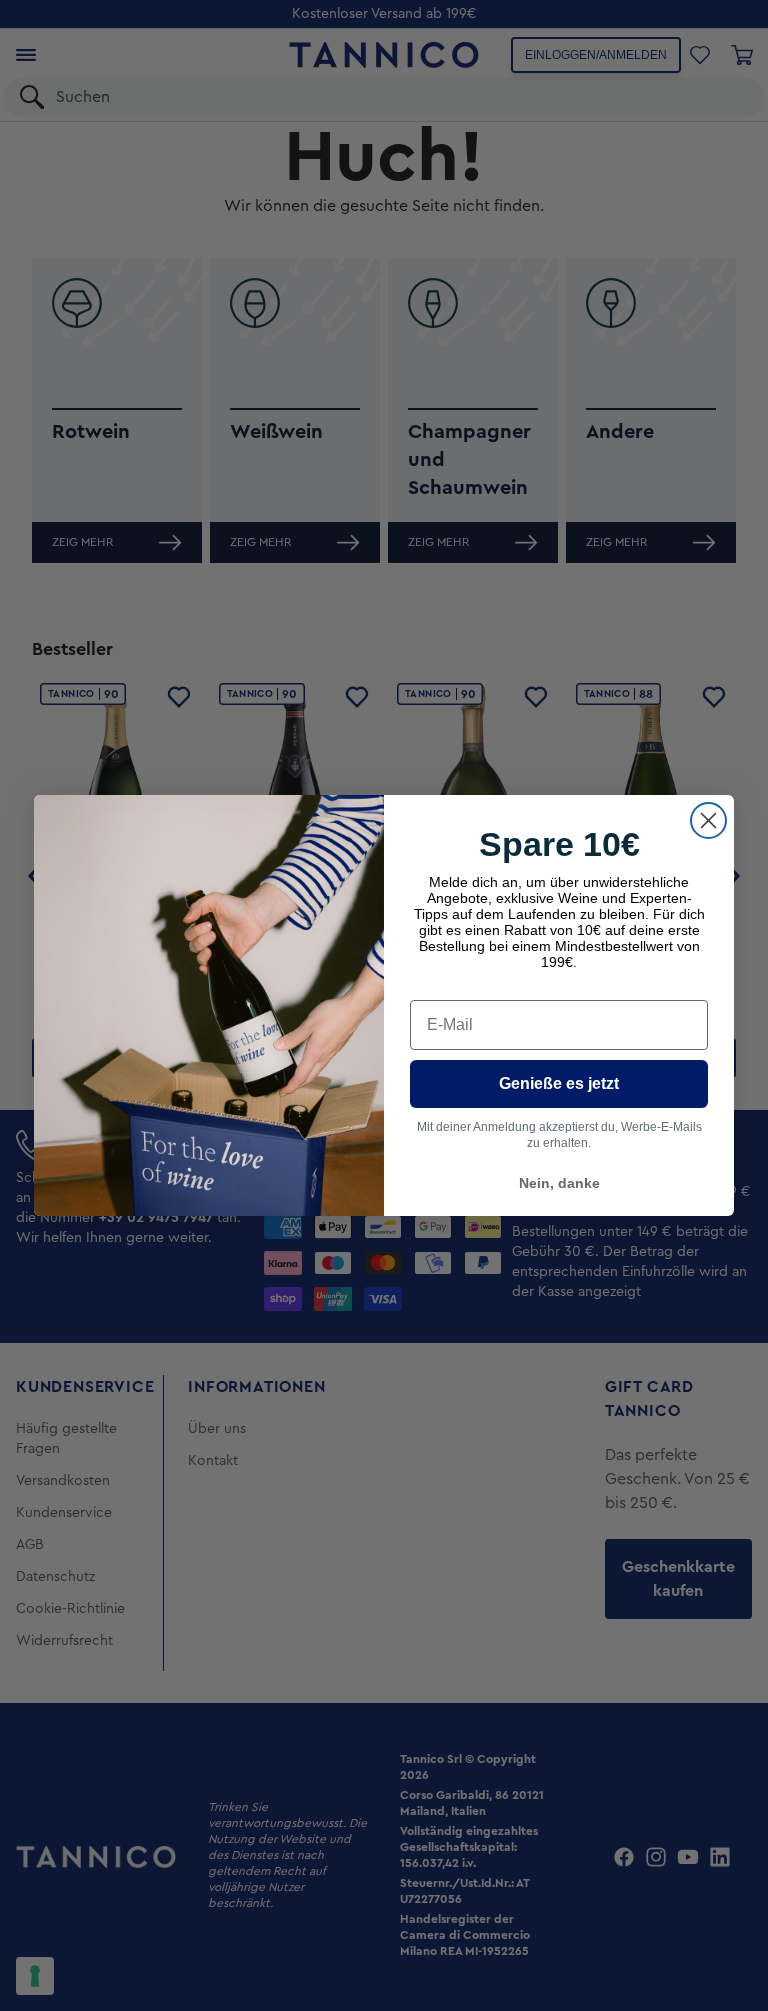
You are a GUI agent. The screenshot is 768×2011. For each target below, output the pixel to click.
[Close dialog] (708, 820)
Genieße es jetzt (559, 1083)
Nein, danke (559, 1183)
